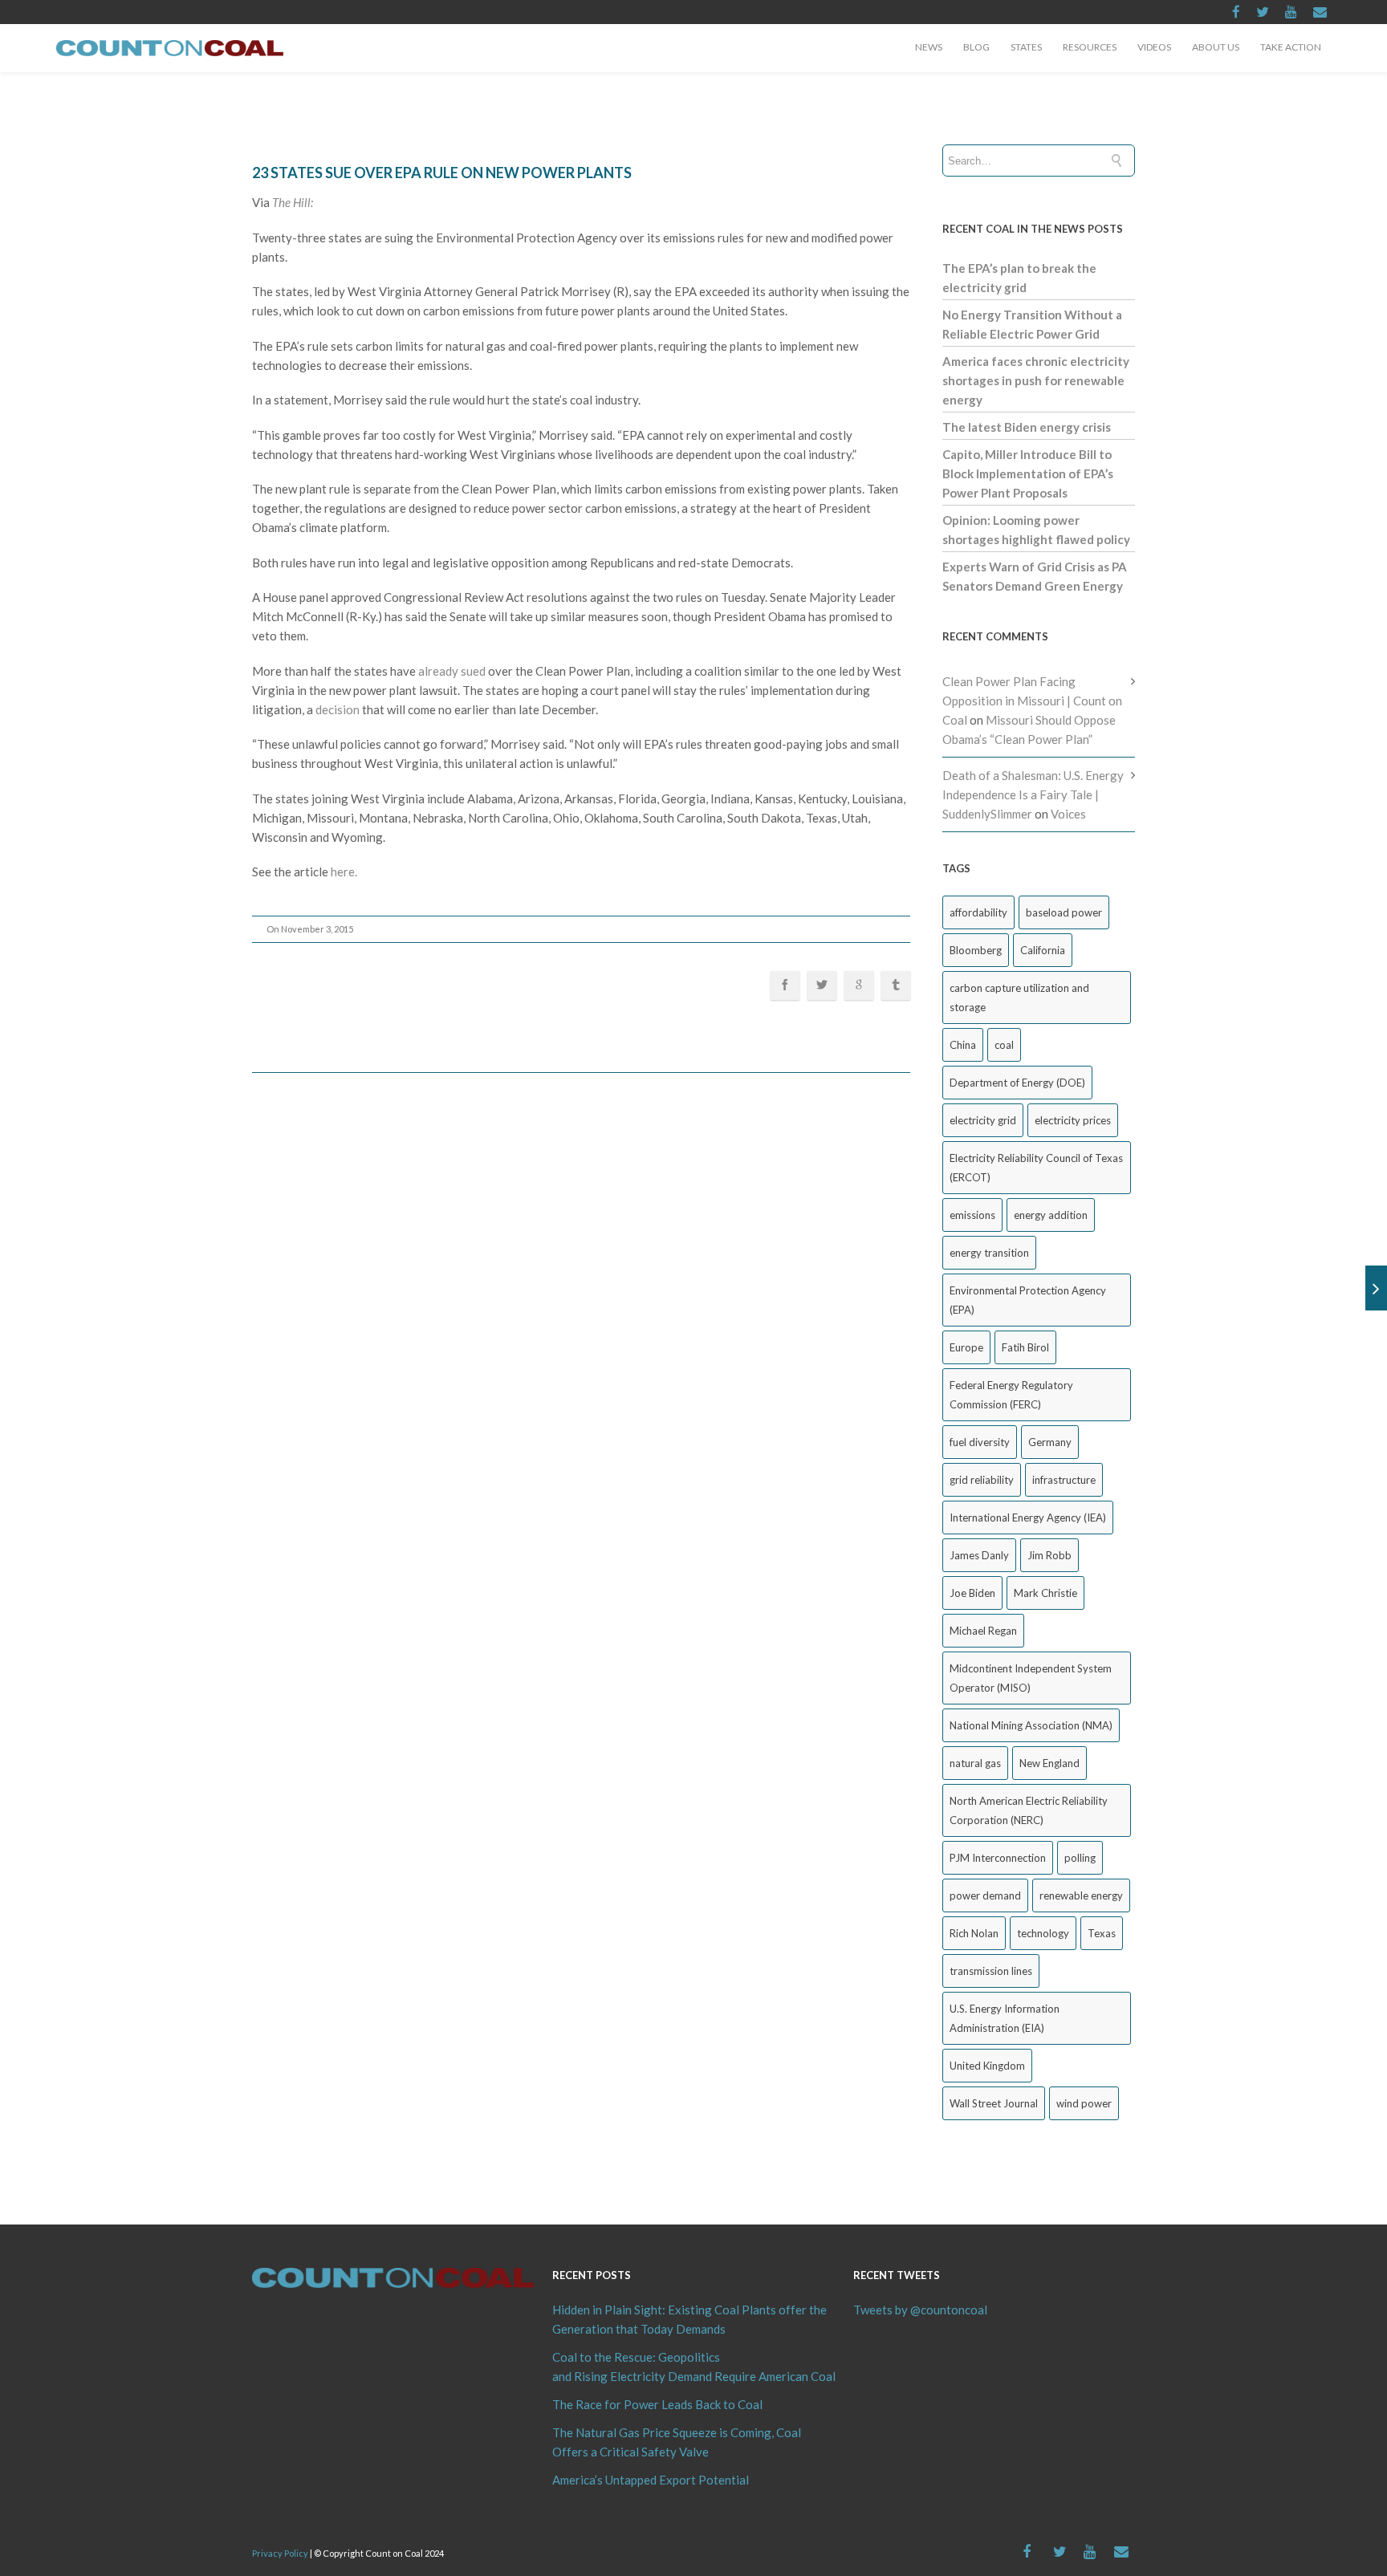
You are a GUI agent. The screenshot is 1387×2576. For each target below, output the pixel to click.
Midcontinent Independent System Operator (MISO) (1031, 1678)
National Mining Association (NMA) (1031, 1725)
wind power (1084, 2103)
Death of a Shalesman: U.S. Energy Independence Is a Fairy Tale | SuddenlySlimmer (1033, 794)
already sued (452, 671)
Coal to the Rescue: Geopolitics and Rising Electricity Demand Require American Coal (693, 2367)
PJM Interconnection (998, 1858)
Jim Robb (1049, 1555)
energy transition (989, 1253)
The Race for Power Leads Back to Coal (657, 2404)
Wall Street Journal (994, 2103)
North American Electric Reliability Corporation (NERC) (1029, 1810)
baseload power (1064, 912)
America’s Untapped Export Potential (651, 2480)
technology (1043, 1933)
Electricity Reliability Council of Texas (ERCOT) (1036, 1168)
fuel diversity (980, 1442)
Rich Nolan (974, 1933)
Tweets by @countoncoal (920, 2310)
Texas (1102, 1933)
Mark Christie (1045, 1593)
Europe (966, 1347)
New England (1049, 1763)
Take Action (1291, 47)
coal (1004, 1045)
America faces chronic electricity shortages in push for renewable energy (1036, 380)
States (1026, 47)
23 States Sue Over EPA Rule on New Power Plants (442, 173)
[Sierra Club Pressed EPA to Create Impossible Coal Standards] (1376, 1288)
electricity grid (983, 1120)
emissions (972, 1215)
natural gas (975, 1763)
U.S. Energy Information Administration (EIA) (1005, 2018)
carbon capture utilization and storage (1019, 997)
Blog (976, 47)
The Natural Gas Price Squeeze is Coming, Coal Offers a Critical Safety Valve (677, 2442)
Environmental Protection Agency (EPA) (1028, 1300)
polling (1080, 1858)
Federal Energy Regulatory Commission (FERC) (1011, 1395)
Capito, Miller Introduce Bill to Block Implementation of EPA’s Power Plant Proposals (1028, 473)
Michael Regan (983, 1631)
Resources (1090, 47)
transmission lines (991, 1971)
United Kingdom (987, 2066)
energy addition (1051, 1215)
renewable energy (1081, 1895)
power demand (985, 1895)
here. (344, 872)
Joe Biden (972, 1593)
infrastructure (1064, 1480)
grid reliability (982, 1480)
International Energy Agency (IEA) (1028, 1518)
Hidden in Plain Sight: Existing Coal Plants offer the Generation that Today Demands (689, 2319)
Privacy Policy (280, 2553)
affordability (978, 912)
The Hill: (293, 202)
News (929, 47)
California (1043, 950)
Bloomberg (976, 950)
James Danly (979, 1555)
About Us (1216, 47)
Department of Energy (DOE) (1017, 1083)
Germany (1050, 1442)
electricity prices (1073, 1120)
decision (338, 709)
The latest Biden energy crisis (1027, 427)
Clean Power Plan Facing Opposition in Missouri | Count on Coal (1032, 701)
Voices (1068, 814)
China (963, 1045)
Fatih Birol (1025, 1347)
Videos (1154, 47)
